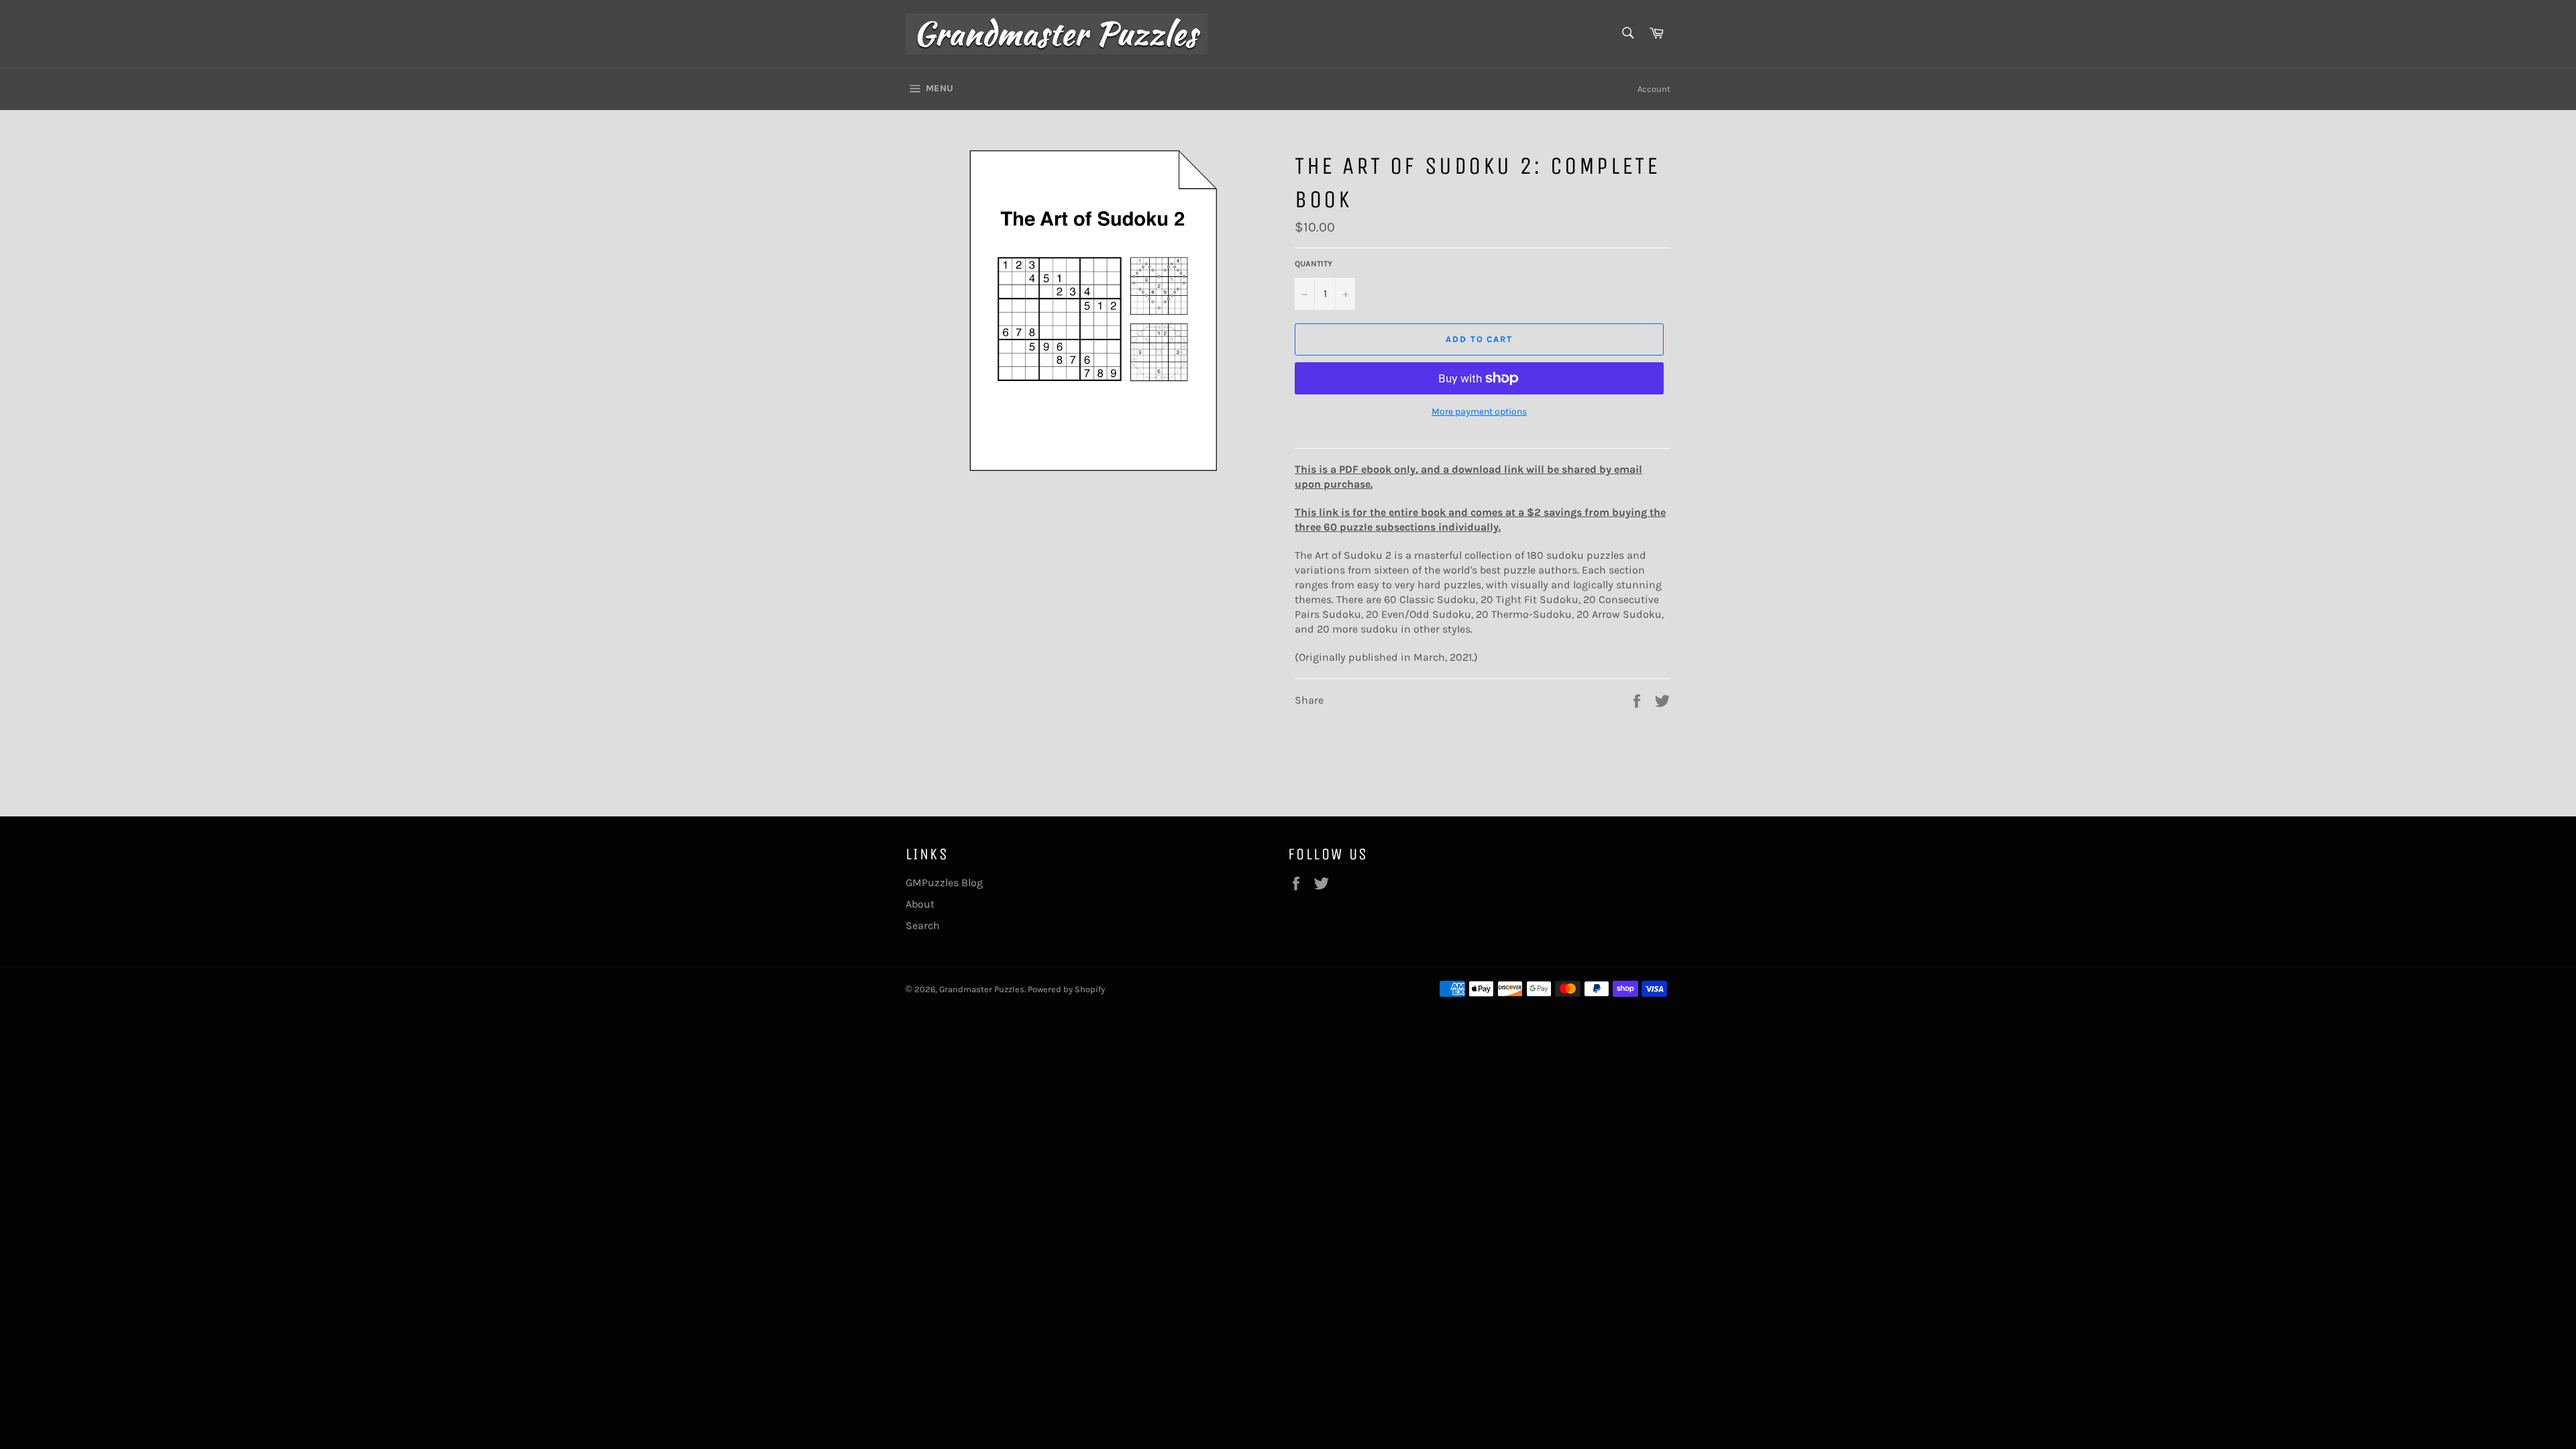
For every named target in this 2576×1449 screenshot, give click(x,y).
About (920, 904)
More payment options (1479, 412)
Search (923, 925)
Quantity (1313, 264)
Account (1654, 89)
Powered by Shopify (1066, 989)
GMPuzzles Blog (944, 882)
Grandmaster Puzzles (982, 989)
